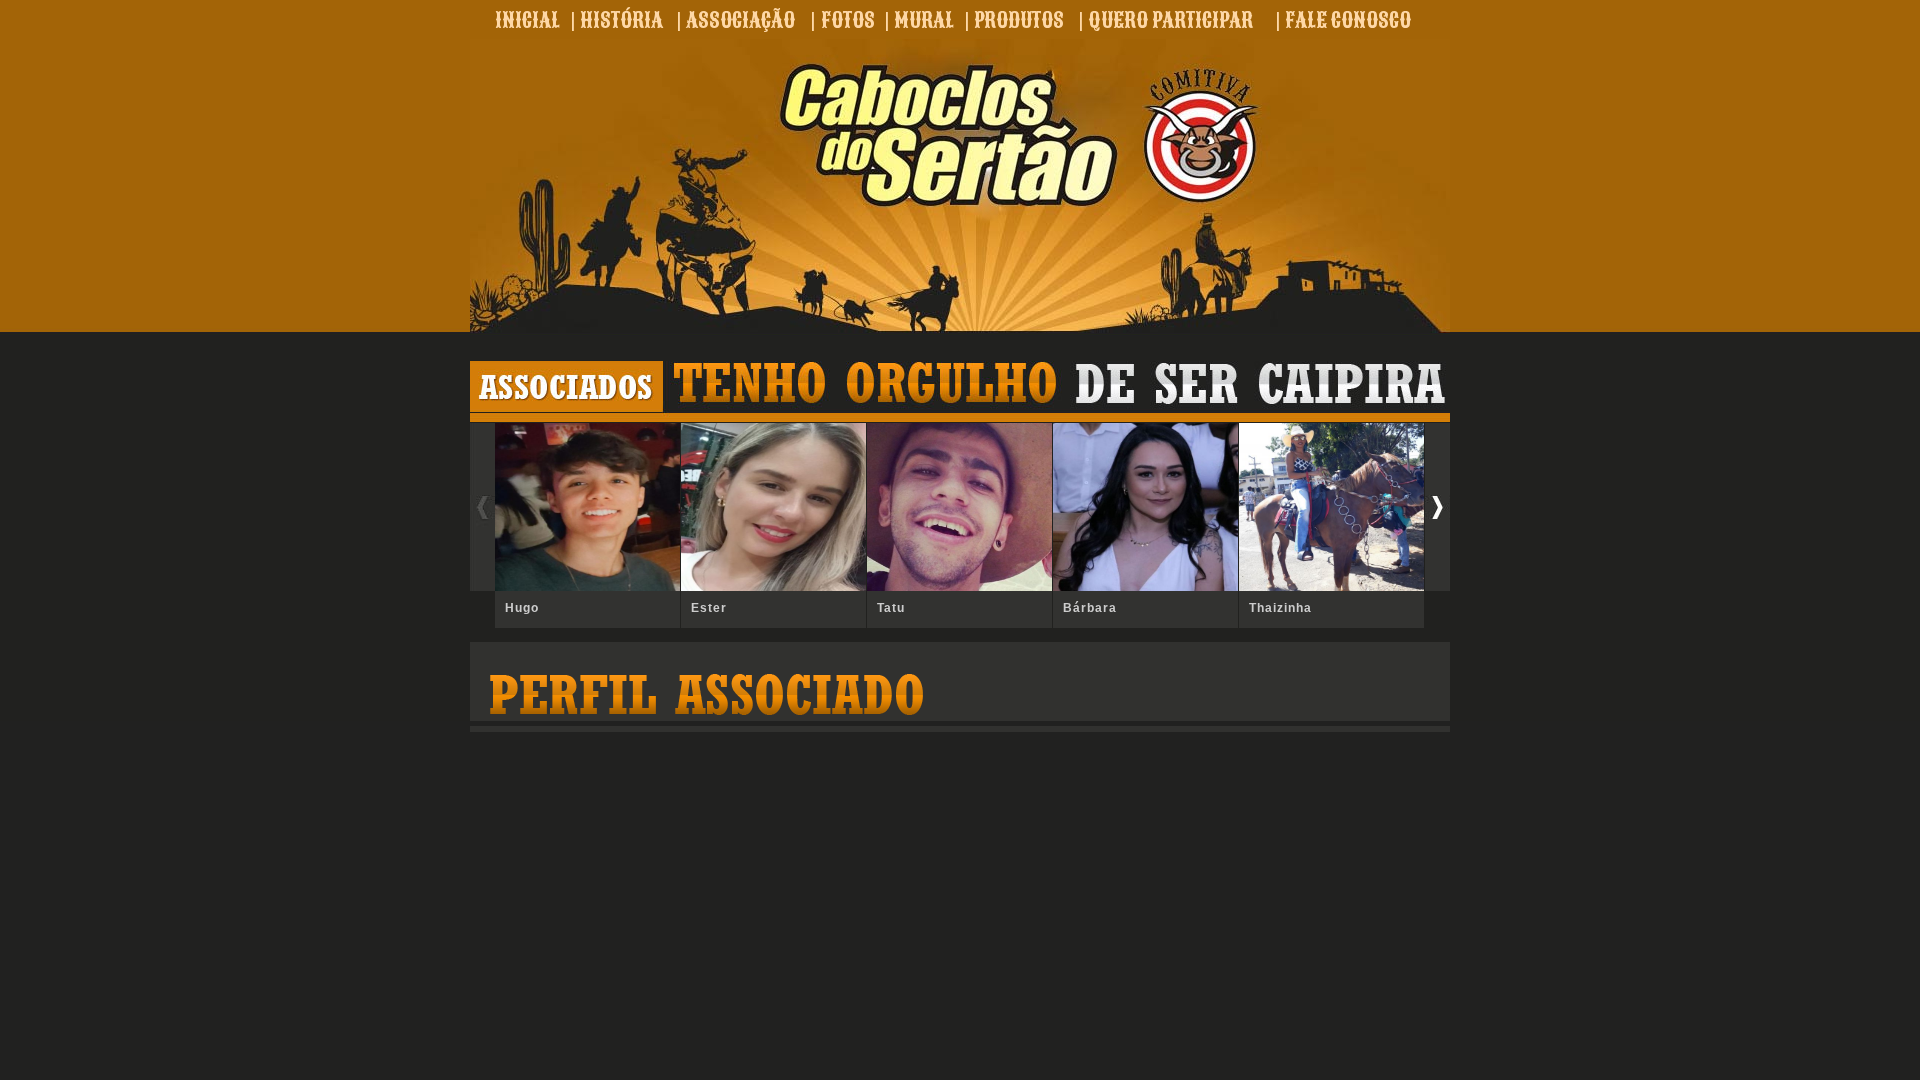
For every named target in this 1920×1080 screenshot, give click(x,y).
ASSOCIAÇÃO (740, 20)
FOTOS (848, 20)
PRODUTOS (1019, 20)
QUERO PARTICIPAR (1170, 20)
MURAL (924, 20)
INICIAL (527, 20)
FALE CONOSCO (1348, 20)
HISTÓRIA (621, 20)
